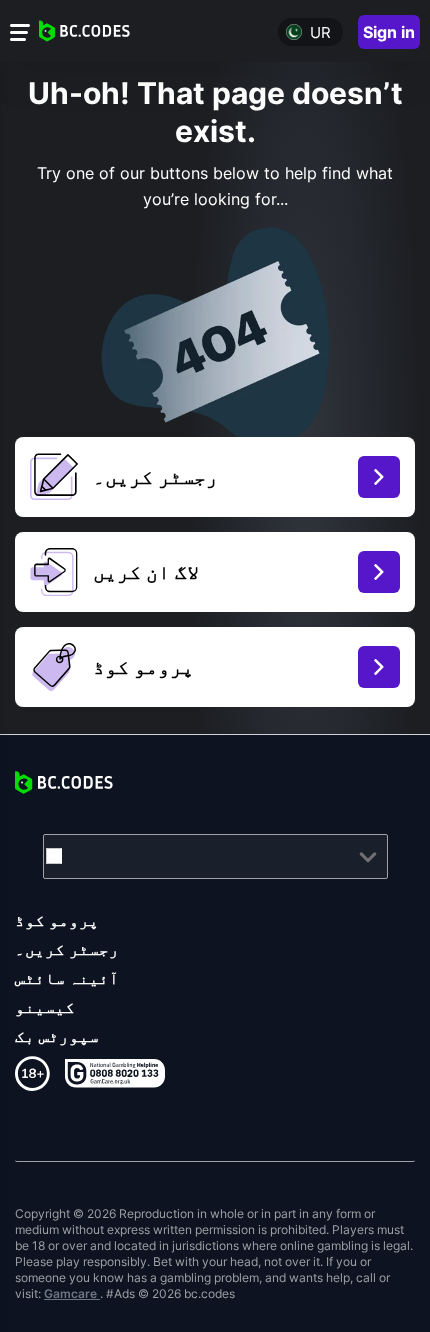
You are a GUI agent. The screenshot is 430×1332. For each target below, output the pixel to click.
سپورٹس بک (57, 1036)
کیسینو (45, 1007)
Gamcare (72, 1293)
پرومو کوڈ (57, 920)
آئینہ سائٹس (67, 978)
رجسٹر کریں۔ (67, 949)
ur (320, 32)
